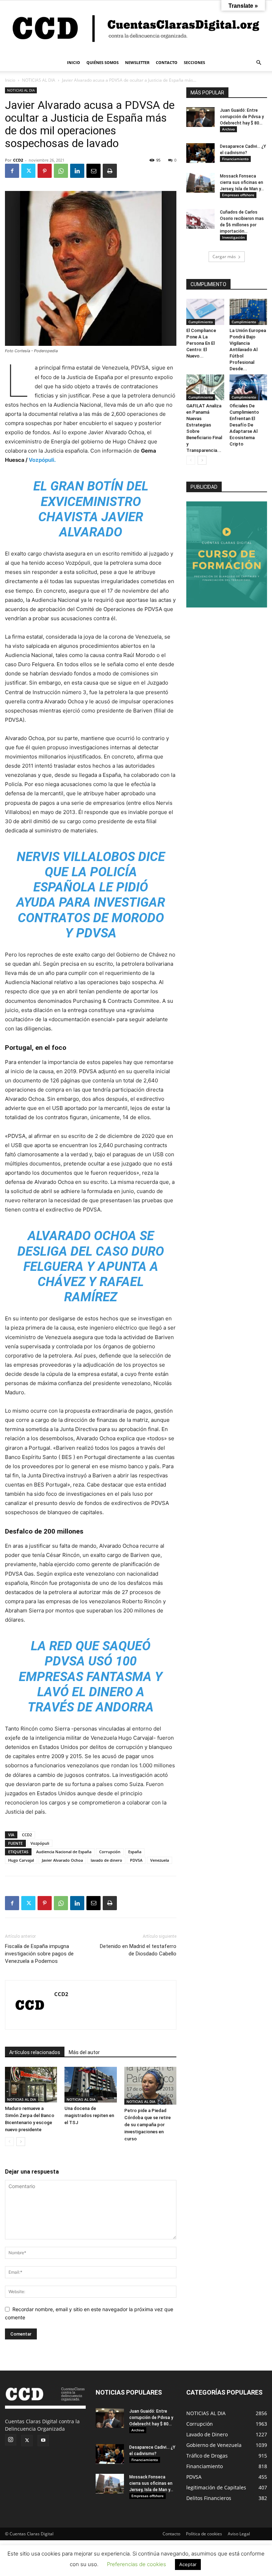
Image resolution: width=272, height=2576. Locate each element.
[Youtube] (43, 2441)
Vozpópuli (40, 1843)
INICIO (73, 62)
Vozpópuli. (42, 460)
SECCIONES (194, 62)
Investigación (233, 237)
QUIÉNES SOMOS (103, 62)
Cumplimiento (201, 322)
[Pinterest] (45, 171)
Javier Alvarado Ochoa (62, 1860)
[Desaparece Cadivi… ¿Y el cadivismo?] (200, 153)
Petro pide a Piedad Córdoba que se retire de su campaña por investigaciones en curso (148, 2125)
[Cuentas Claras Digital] (136, 27)
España (135, 1852)
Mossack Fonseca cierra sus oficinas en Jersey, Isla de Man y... (242, 182)
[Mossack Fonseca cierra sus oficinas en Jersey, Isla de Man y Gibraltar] (200, 183)
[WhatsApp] (61, 171)
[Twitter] (28, 171)
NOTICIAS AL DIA (39, 80)
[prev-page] (9, 2142)
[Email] (93, 171)
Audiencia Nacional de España (64, 1852)
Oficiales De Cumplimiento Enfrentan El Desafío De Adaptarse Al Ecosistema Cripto (244, 425)
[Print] (110, 171)
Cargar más (224, 257)
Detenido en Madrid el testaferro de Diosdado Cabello (138, 1950)
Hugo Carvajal (21, 1860)
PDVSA (136, 1860)
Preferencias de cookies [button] (137, 2564)
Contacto (171, 2534)
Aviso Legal (239, 2534)
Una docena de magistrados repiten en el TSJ (89, 2115)
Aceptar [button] (188, 2564)
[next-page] (21, 2142)
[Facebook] (12, 171)
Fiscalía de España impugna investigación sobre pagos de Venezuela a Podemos (39, 1954)
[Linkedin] (77, 171)
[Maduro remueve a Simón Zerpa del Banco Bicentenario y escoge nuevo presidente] (31, 2085)
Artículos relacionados (35, 2052)
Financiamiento (235, 159)
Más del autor (84, 2052)
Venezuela (160, 1860)
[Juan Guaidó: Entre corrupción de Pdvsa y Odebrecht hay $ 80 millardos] (200, 117)
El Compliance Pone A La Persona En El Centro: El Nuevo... (201, 343)
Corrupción (110, 1852)
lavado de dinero (106, 1860)
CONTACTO (167, 62)
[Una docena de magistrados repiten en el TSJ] (90, 2085)
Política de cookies (204, 2534)
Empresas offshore (238, 195)
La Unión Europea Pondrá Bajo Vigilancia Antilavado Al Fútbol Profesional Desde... (248, 350)
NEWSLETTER (137, 62)
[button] (259, 63)
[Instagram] (11, 2440)
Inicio (10, 80)
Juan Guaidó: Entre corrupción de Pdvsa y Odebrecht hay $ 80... (242, 117)
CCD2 (18, 160)
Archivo (228, 129)
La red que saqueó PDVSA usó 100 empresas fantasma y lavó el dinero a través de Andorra (91, 1677)
